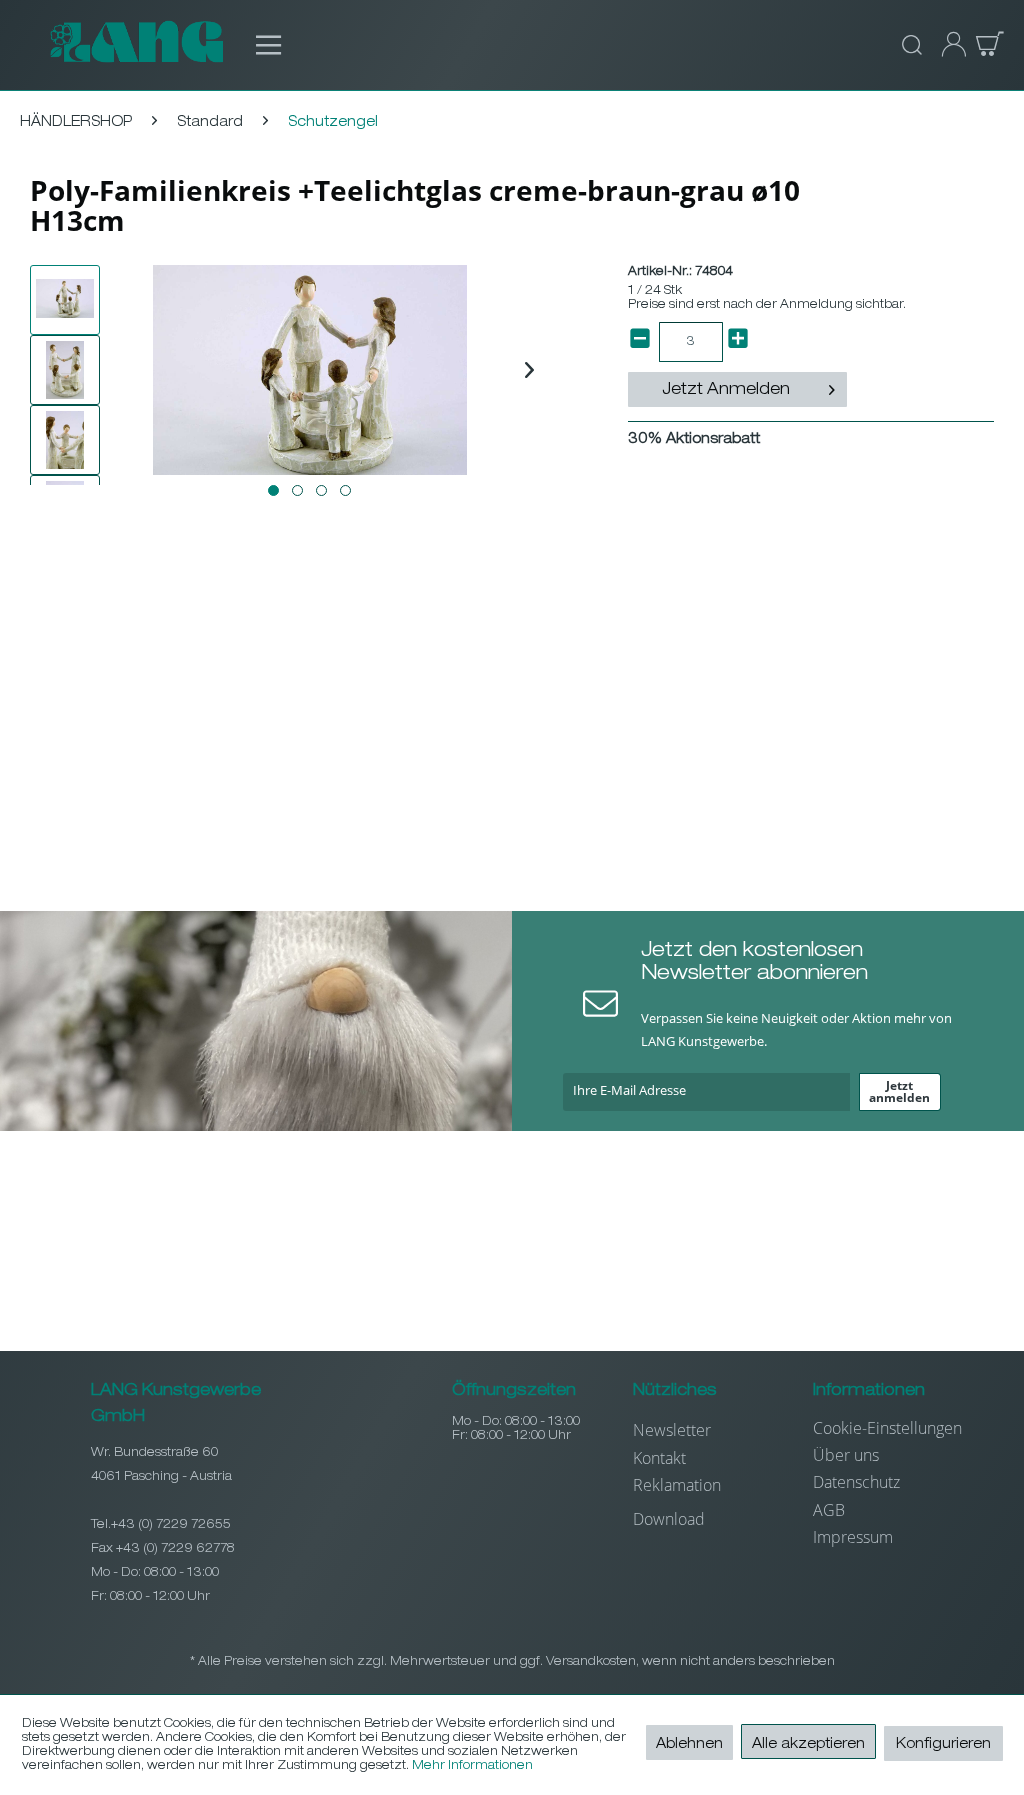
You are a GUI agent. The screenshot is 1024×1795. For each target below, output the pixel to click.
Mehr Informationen (472, 1766)
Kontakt (659, 1458)
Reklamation (677, 1485)
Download (669, 1519)
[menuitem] (258, 45)
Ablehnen (689, 1745)
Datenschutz (856, 1482)
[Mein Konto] (948, 45)
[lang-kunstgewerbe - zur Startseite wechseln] (136, 45)
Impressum (853, 1537)
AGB (829, 1510)
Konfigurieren (943, 1745)
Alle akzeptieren (808, 1745)
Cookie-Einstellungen (887, 1428)
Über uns (846, 1455)
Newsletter (672, 1430)
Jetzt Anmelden (726, 391)
